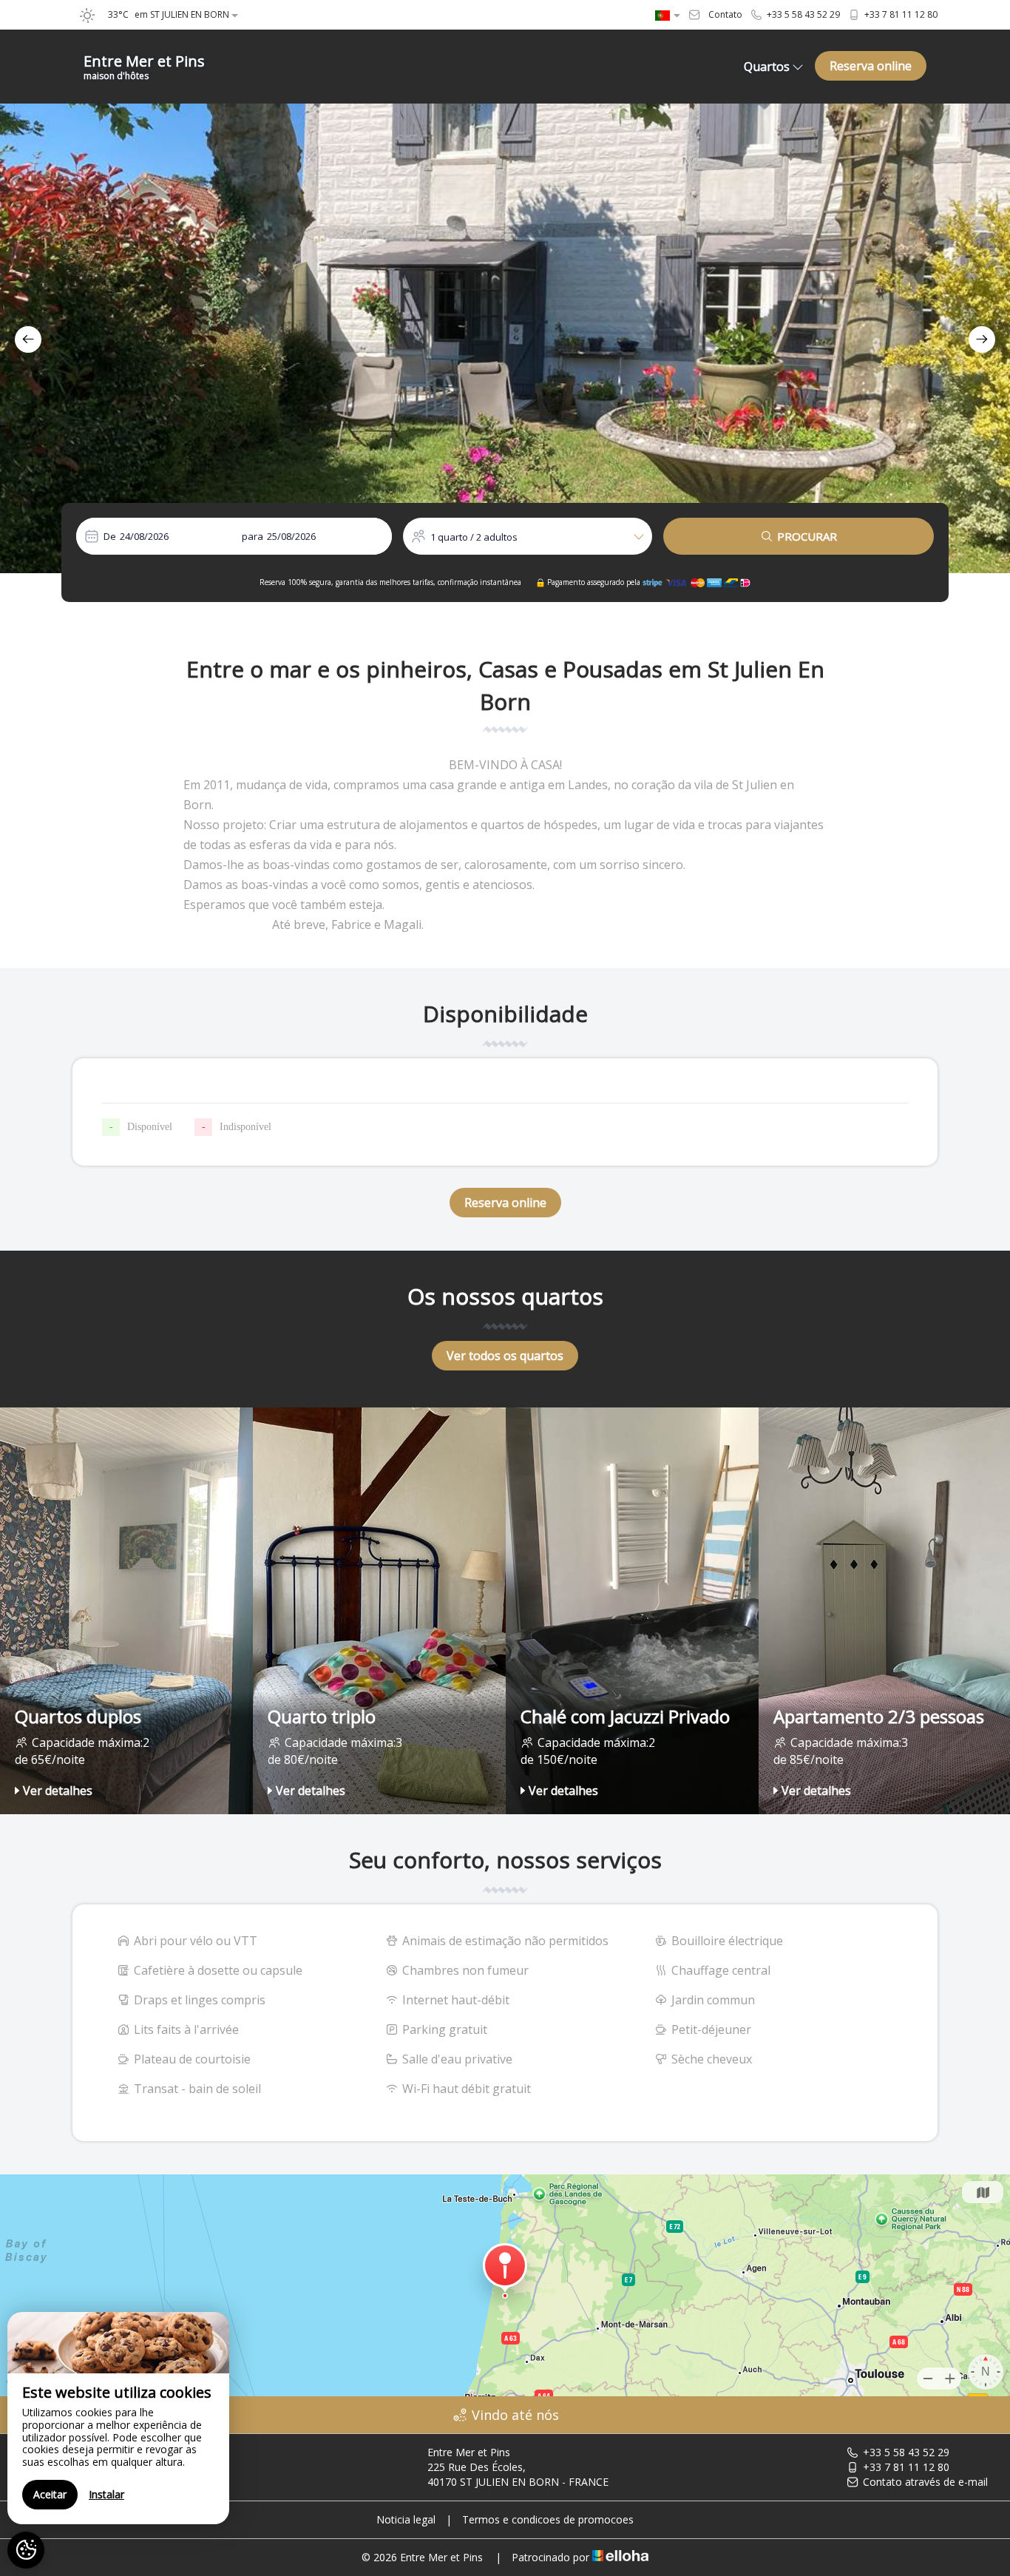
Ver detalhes (58, 1791)
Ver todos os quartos (505, 1356)
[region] (118, 2418)
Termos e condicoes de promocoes (548, 2519)
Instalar (106, 2494)
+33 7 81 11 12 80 (906, 2467)
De (110, 536)
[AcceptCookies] (26, 2550)
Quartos (767, 67)
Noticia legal (406, 2519)
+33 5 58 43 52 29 (906, 2452)
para (253, 536)
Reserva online (871, 66)
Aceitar (50, 2494)
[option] (505, 338)
